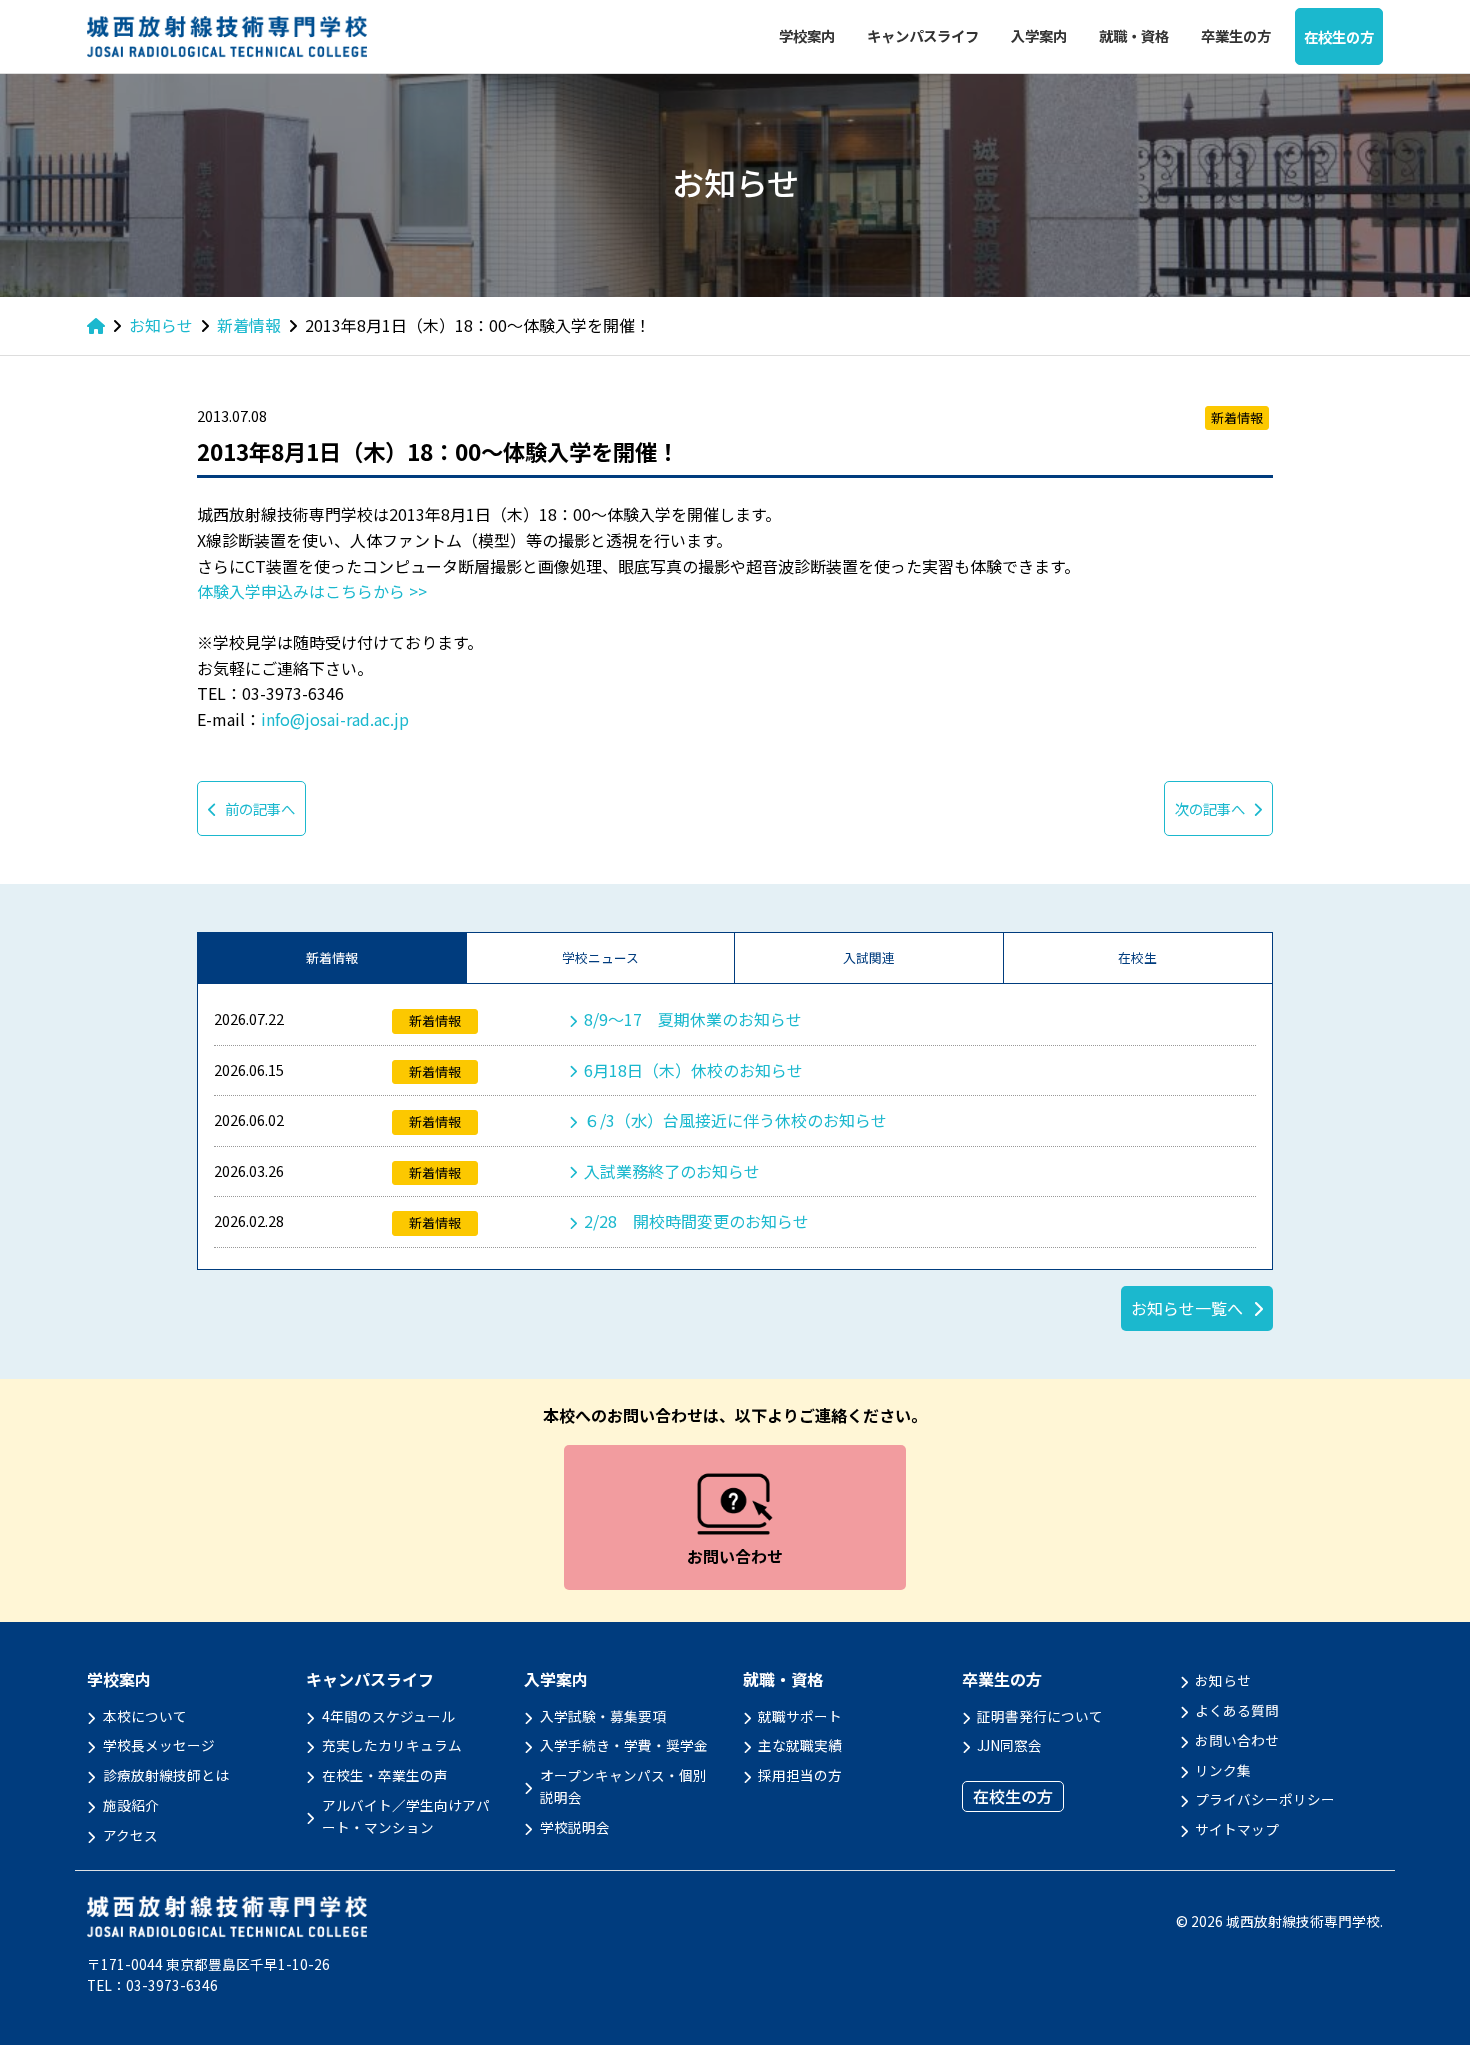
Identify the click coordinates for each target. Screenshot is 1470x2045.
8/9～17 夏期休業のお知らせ (693, 1019)
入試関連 (869, 957)
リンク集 (1223, 1770)
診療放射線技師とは (166, 1775)
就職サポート (800, 1716)
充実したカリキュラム (392, 1745)
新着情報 (332, 957)
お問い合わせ (1237, 1740)
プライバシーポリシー (1265, 1799)
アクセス (130, 1835)
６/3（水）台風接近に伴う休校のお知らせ (735, 1120)
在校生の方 (1339, 36)
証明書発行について (1040, 1716)
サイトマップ (1237, 1829)
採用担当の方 (800, 1775)
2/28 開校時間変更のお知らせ (696, 1221)
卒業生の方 (1236, 35)
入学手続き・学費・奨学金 (624, 1745)
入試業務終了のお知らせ (672, 1171)
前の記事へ (260, 808)
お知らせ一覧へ (1187, 1308)
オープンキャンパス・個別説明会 (623, 1786)
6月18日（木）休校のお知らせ (693, 1070)
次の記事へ (1210, 808)
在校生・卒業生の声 (385, 1775)
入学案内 (1039, 35)
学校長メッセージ (159, 1745)
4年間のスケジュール (388, 1716)
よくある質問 (1237, 1710)
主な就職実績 (800, 1745)
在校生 (1137, 957)
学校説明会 (575, 1827)
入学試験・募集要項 (603, 1716)
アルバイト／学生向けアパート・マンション (406, 1816)
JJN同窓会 (1009, 1745)
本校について (145, 1716)
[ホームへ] (96, 325)
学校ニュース (600, 957)
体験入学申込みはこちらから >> (312, 591)
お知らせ (1223, 1680)
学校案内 (807, 35)
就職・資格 (1134, 35)
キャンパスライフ (923, 35)
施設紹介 (131, 1805)
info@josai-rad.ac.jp (335, 719)
